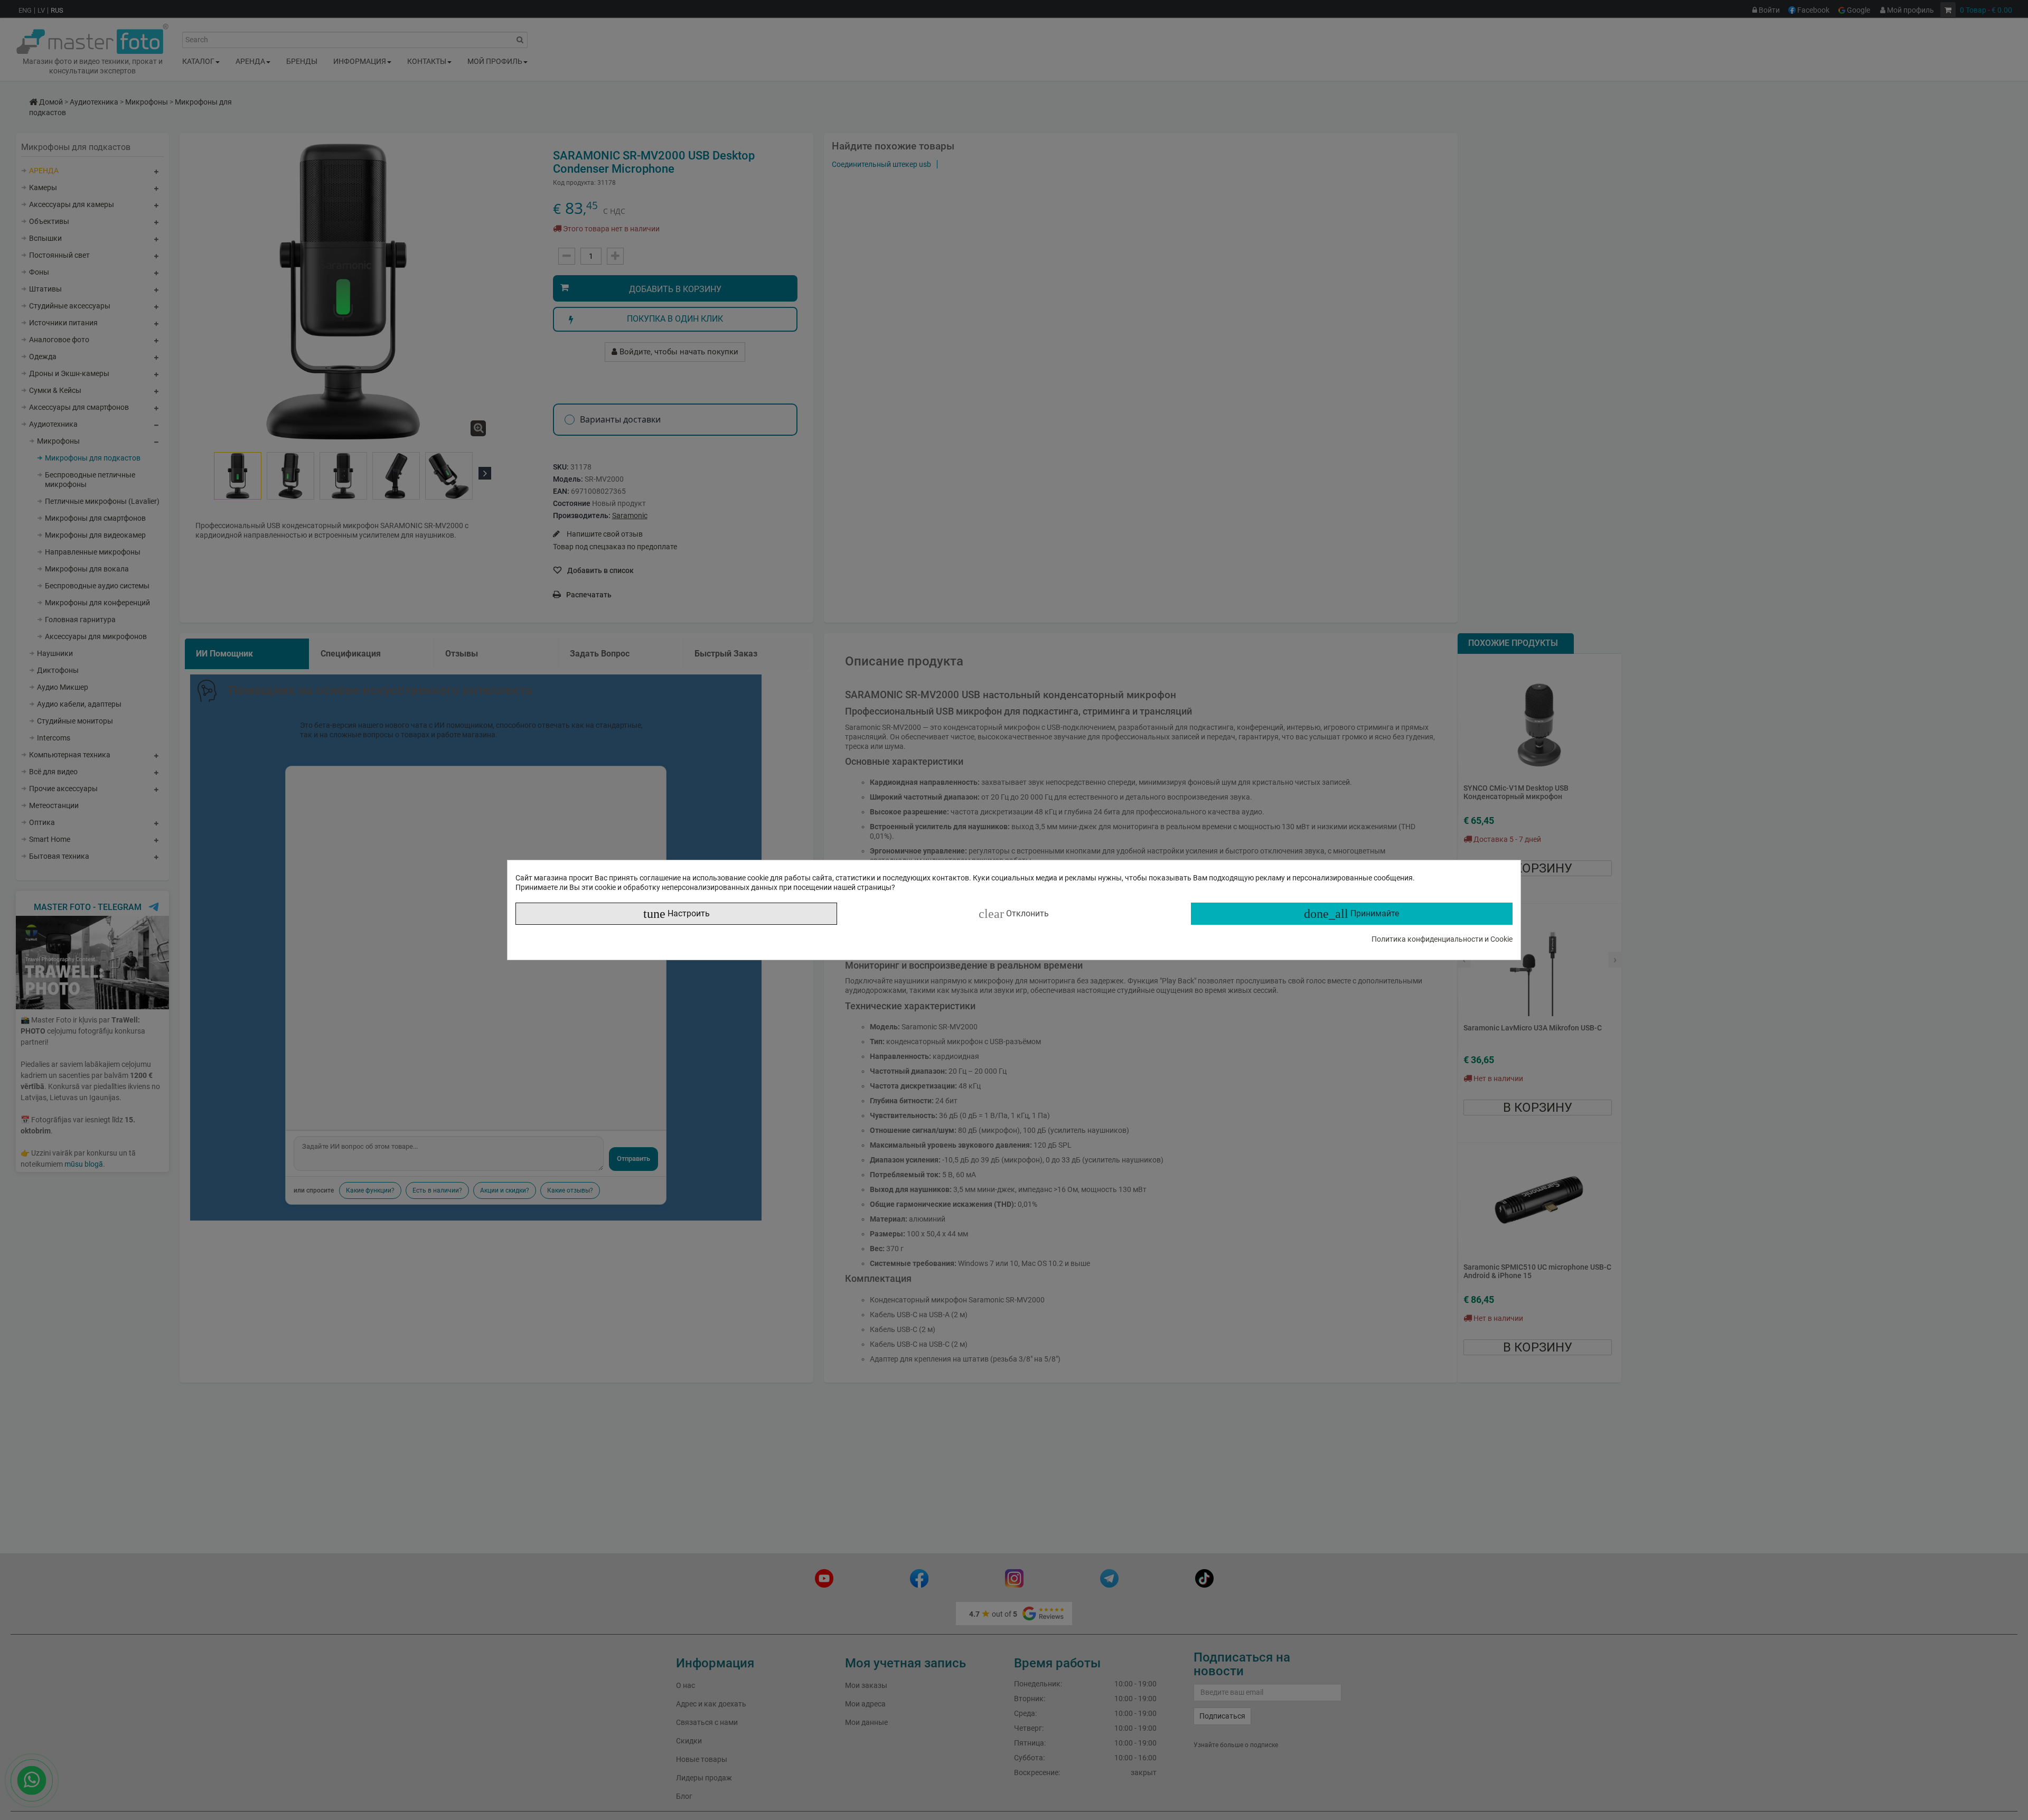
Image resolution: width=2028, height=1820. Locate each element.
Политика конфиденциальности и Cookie (1442, 939)
